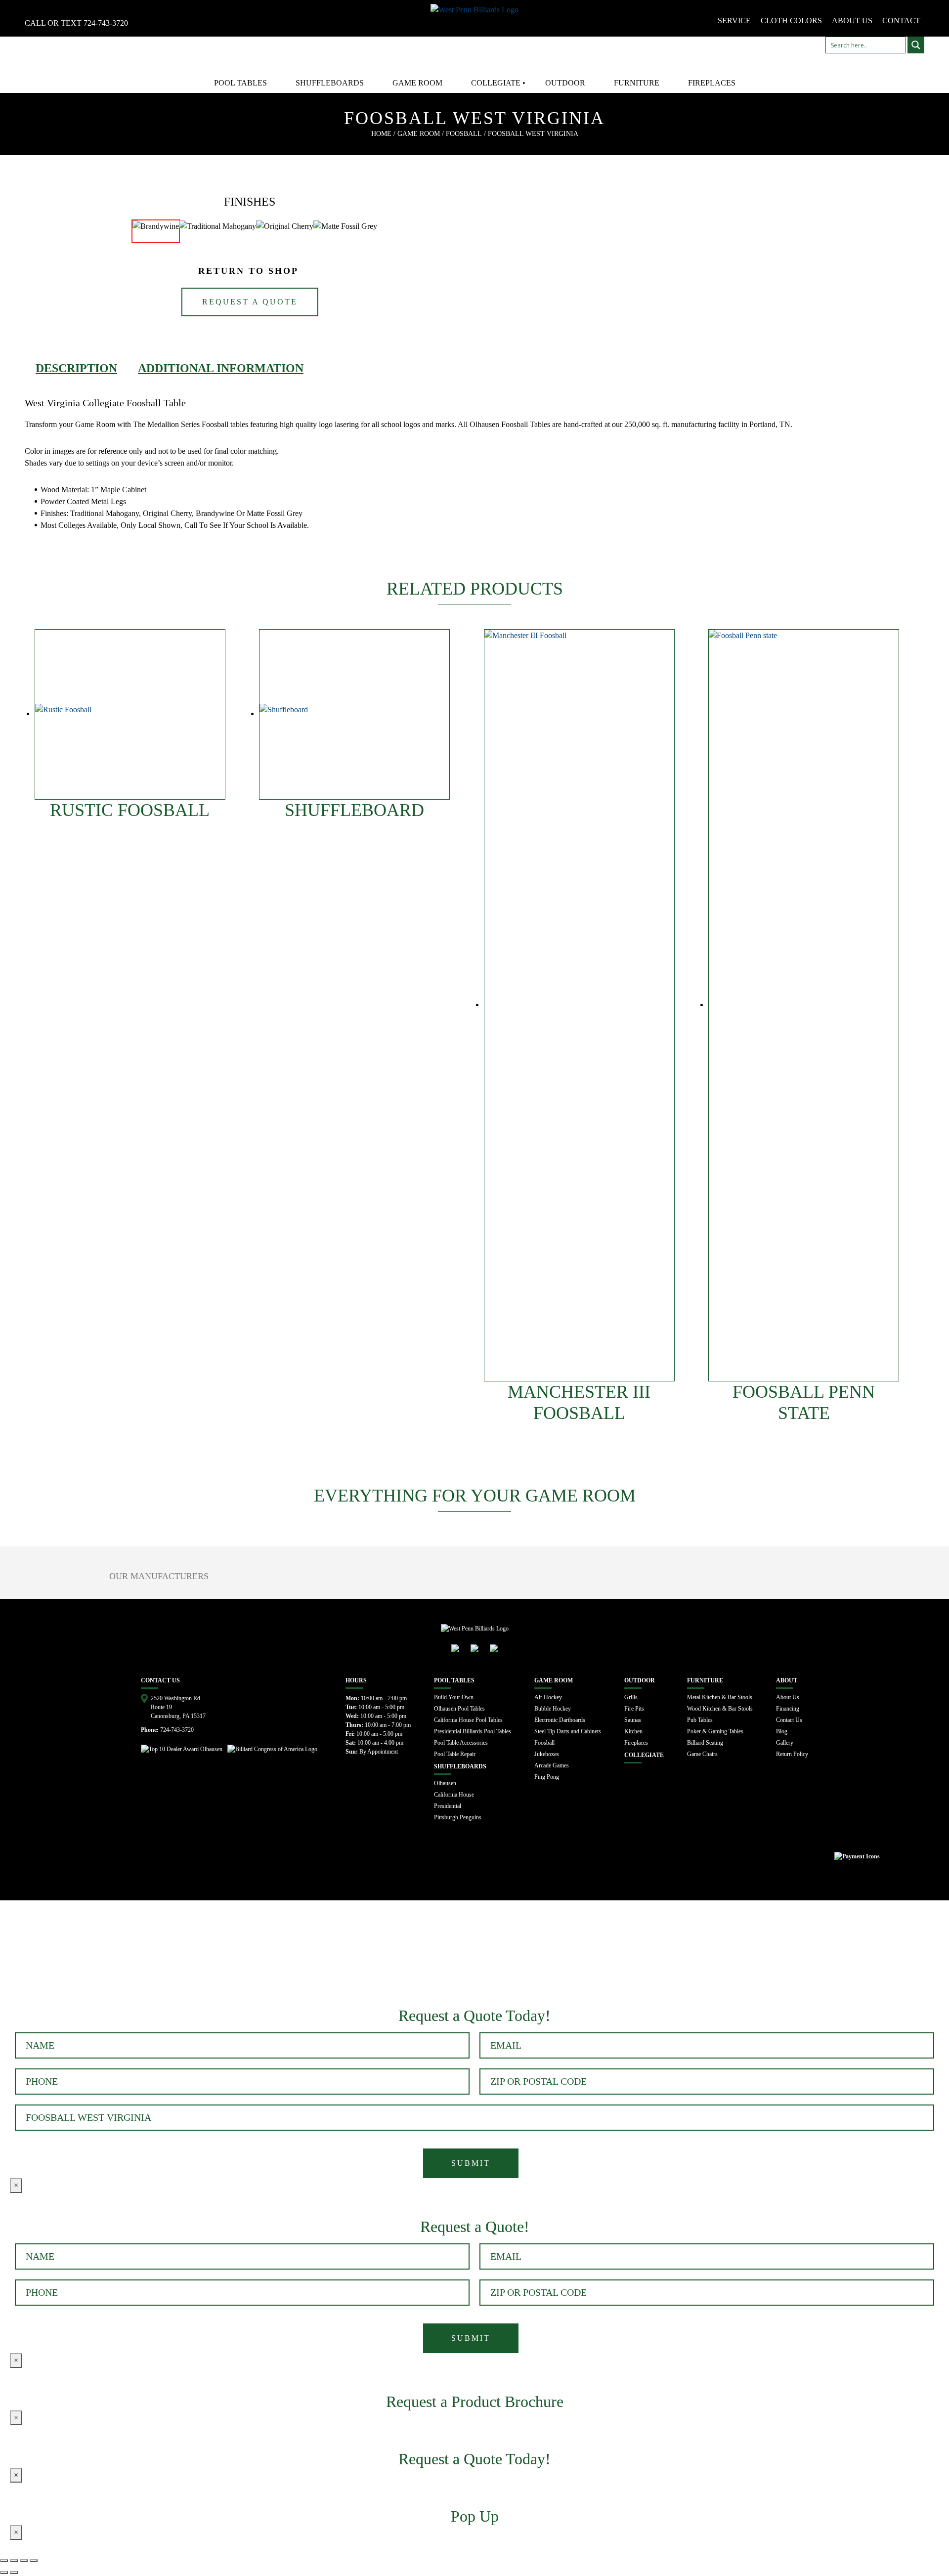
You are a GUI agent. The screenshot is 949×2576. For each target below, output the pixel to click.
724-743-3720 (106, 23)
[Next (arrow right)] (14, 2573)
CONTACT (901, 21)
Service (734, 21)
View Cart (29, 1955)
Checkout (173, 1955)
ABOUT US (852, 21)
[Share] (14, 2561)
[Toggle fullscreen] (24, 2561)
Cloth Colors (791, 21)
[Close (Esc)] (4, 2561)
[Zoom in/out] (34, 2561)
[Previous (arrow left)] (4, 2573)
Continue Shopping (102, 1955)
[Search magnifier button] (916, 45)
